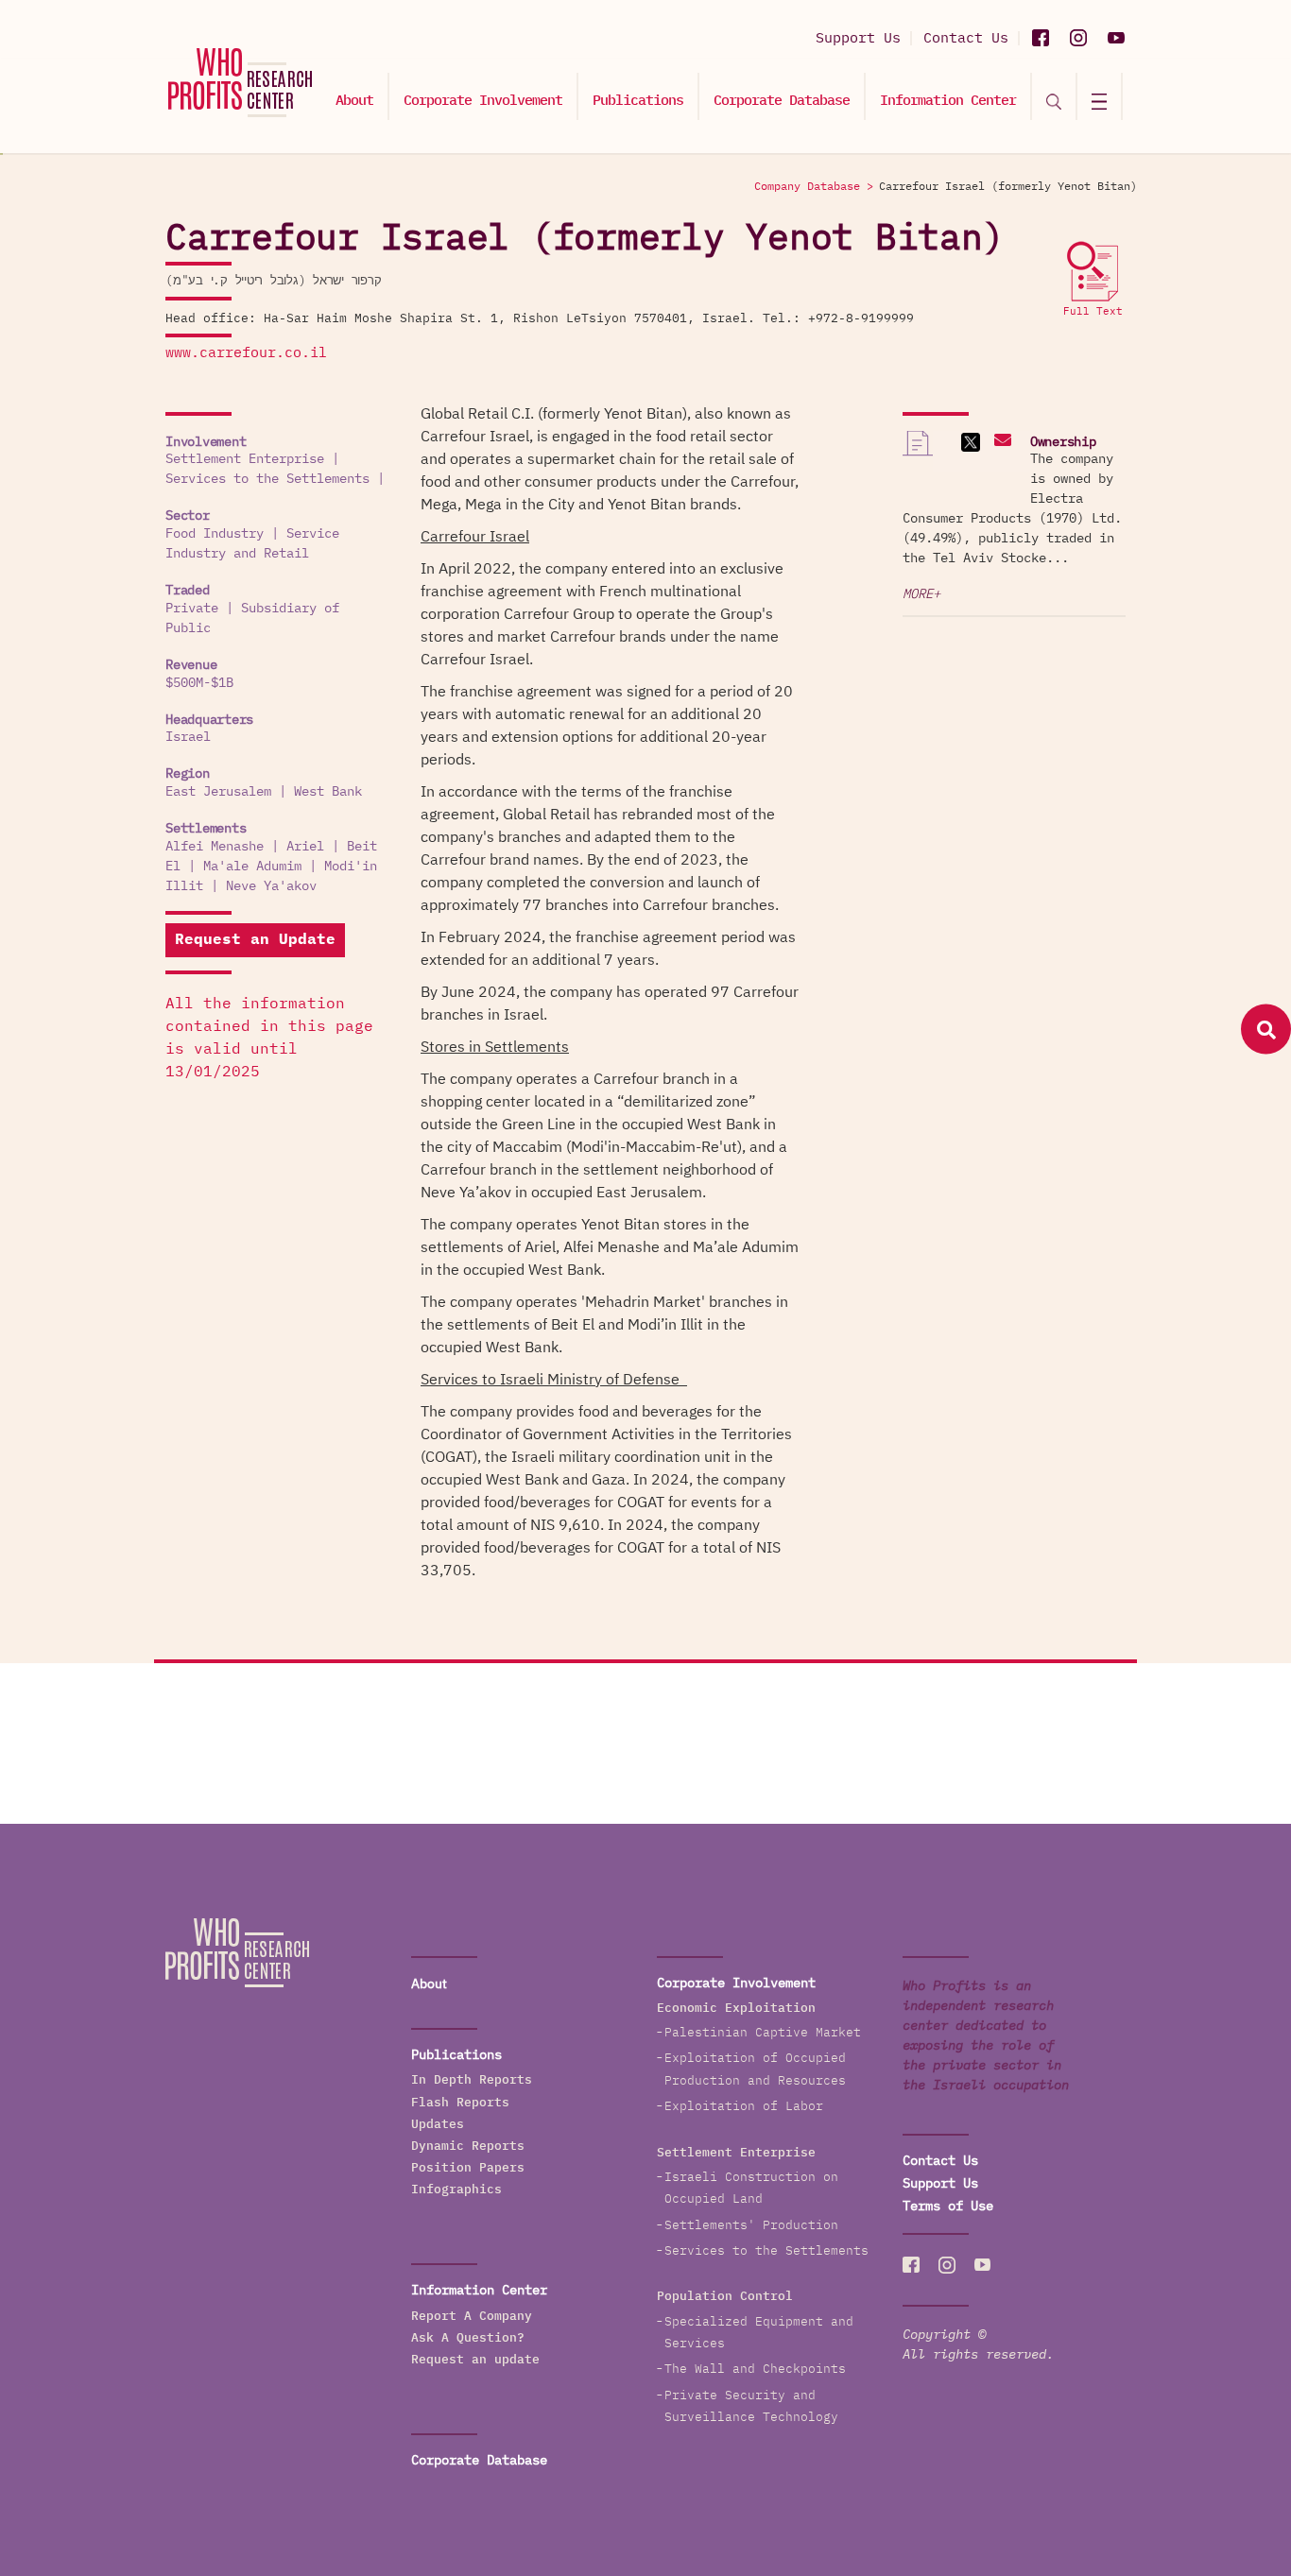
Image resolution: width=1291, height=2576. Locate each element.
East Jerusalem (218, 792)
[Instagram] (1078, 38)
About (354, 101)
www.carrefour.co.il (246, 353)
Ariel (305, 847)
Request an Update (255, 940)
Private (192, 609)
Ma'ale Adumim (252, 867)
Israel (188, 737)
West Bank (328, 792)
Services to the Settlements (267, 479)
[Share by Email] (1000, 442)
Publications (638, 101)
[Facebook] (1041, 38)
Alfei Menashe (215, 847)
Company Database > (814, 187)
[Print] (918, 452)
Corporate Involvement (483, 101)
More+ (921, 594)
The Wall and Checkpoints (755, 2370)
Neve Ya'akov (271, 886)
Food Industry (215, 534)
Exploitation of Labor (744, 2107)
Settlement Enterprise (245, 459)
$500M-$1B (199, 683)
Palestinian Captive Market (763, 2033)
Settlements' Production (751, 2226)
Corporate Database (782, 101)
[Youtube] (1116, 38)
